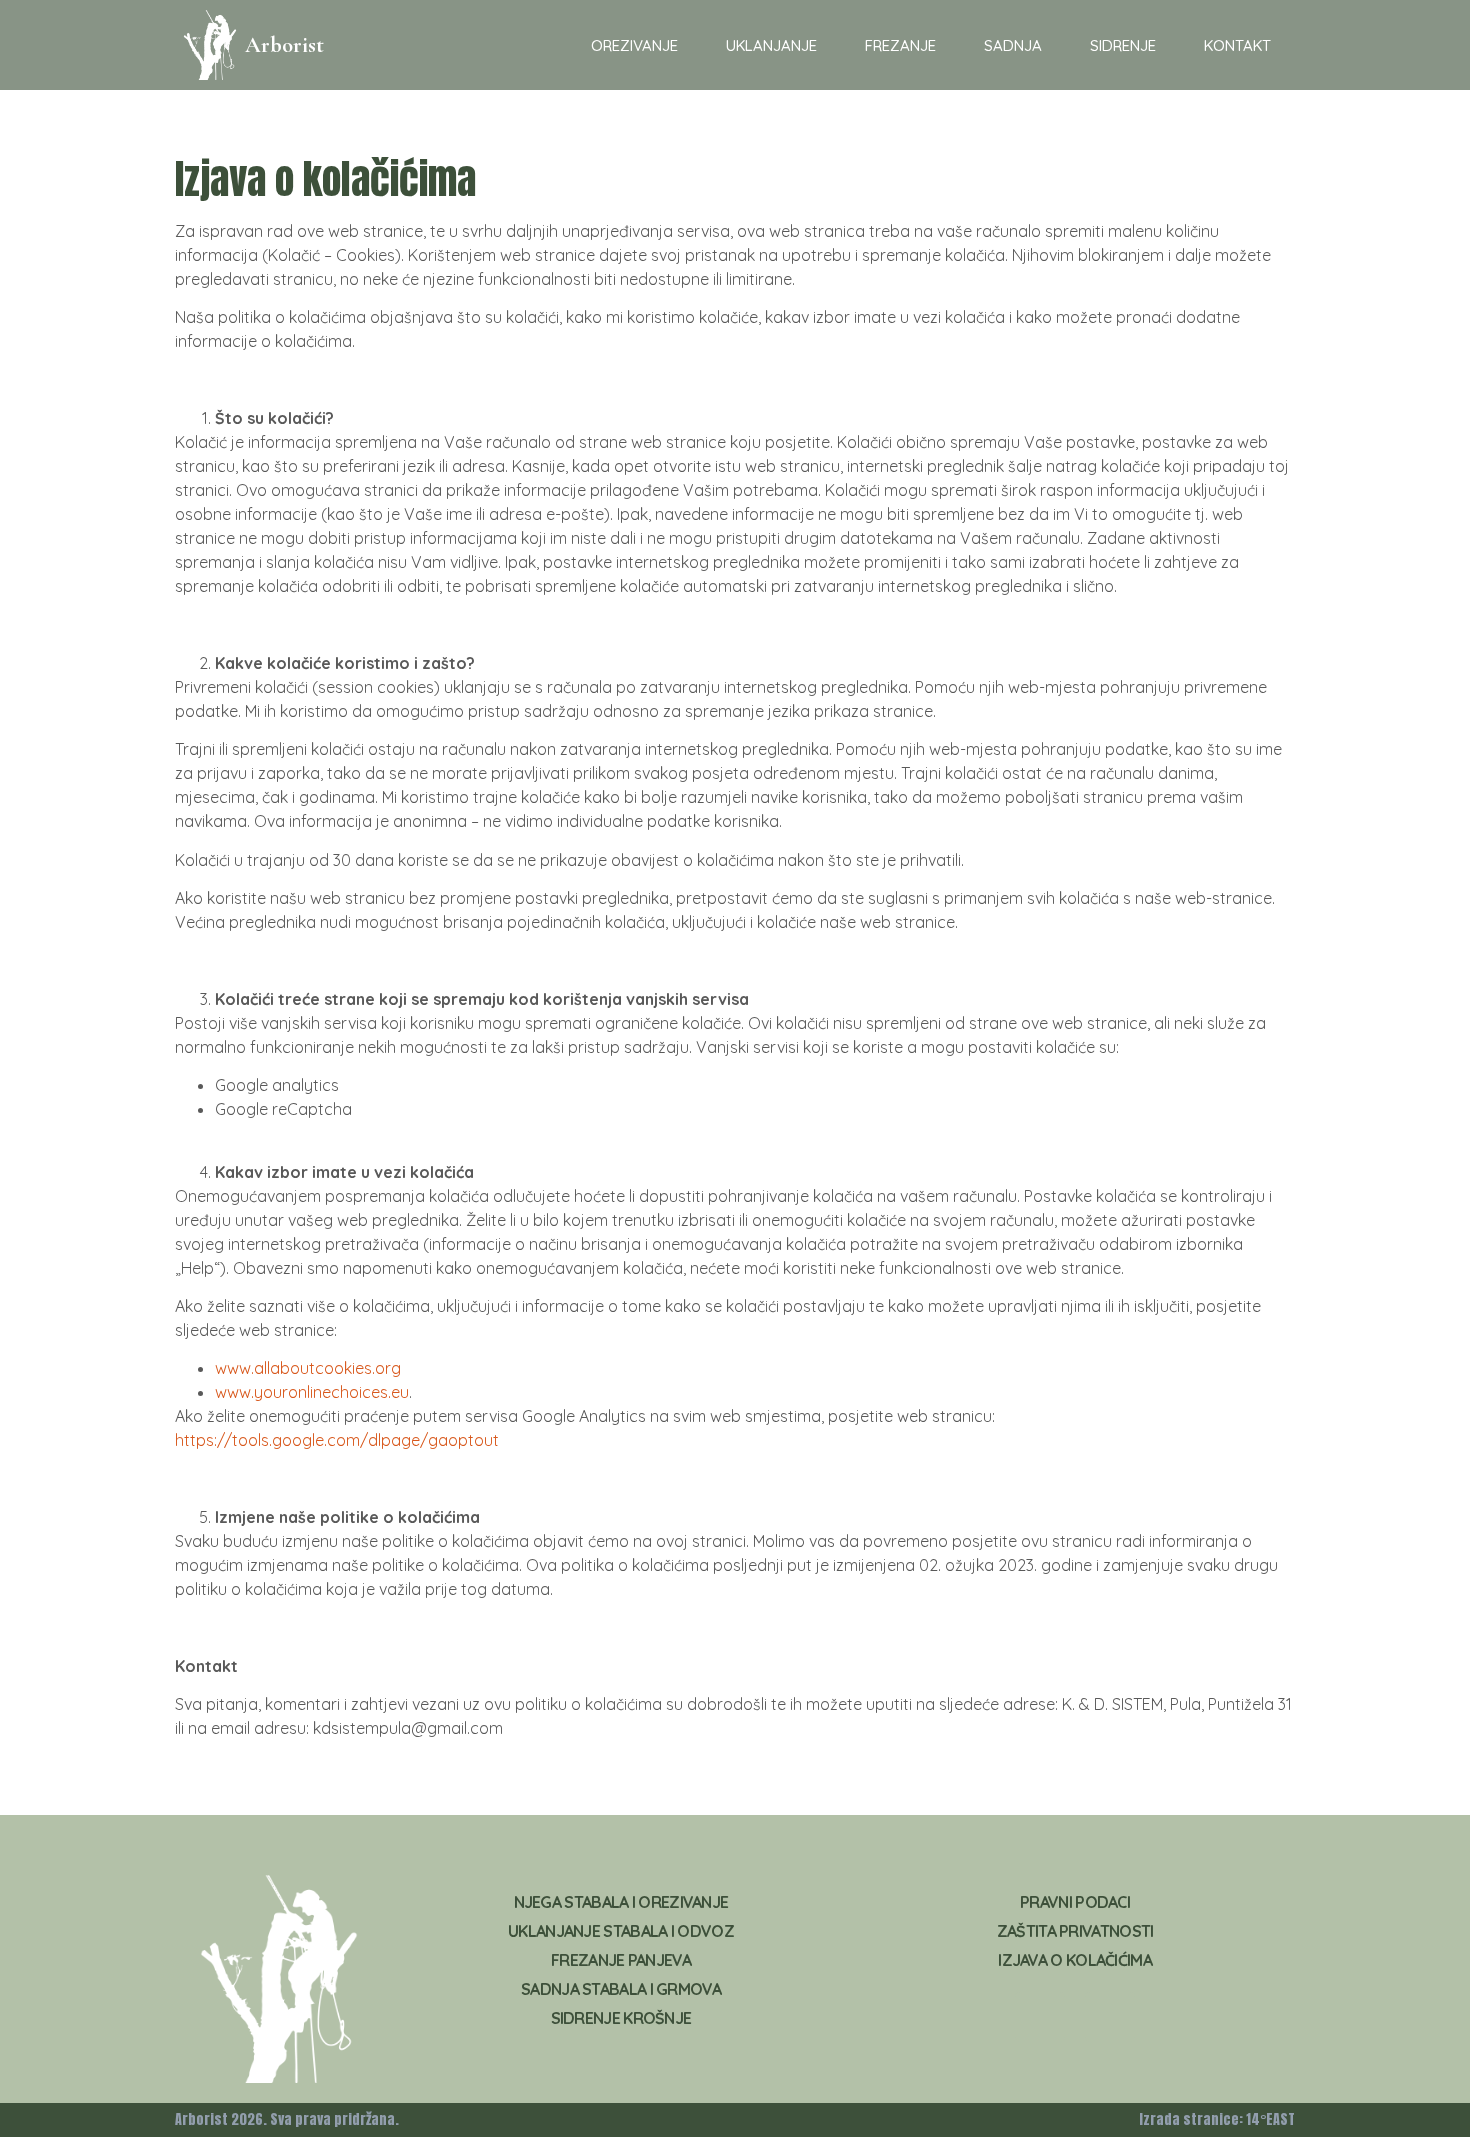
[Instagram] (1110, 2017)
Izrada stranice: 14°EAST (1217, 2119)
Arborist (284, 45)
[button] (634, 45)
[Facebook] (1040, 2017)
